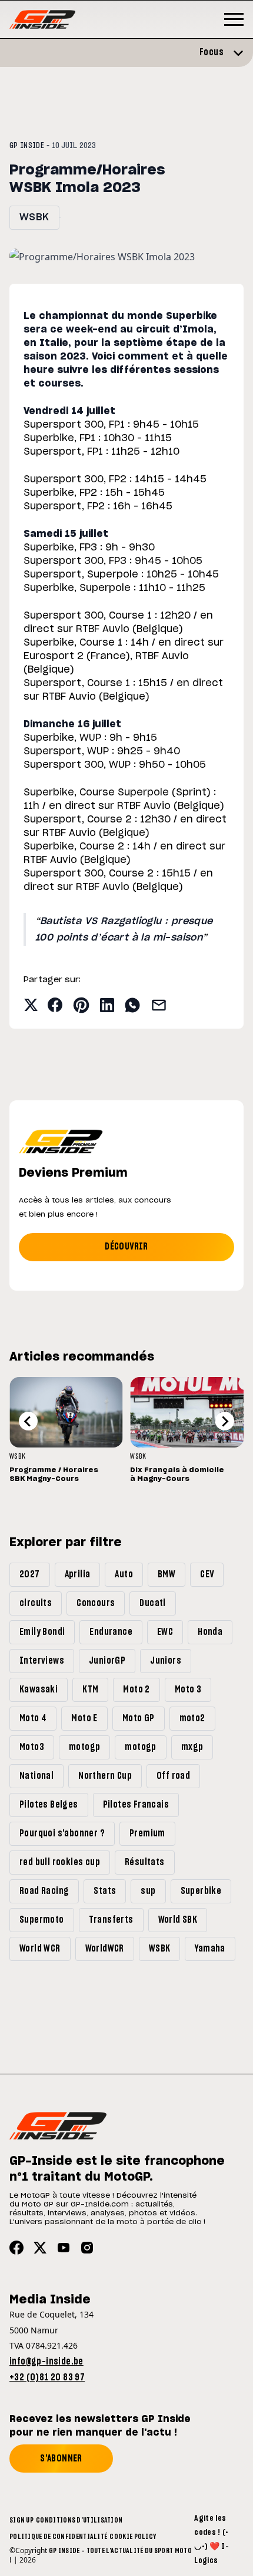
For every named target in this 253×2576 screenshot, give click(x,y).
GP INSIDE (27, 146)
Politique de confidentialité (58, 2537)
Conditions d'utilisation (79, 2520)
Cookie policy (133, 2537)
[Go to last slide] (28, 1421)
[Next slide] (225, 1421)
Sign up (21, 2520)
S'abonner (61, 2459)
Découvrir (126, 1247)
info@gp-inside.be (46, 2362)
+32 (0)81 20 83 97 (47, 2377)
